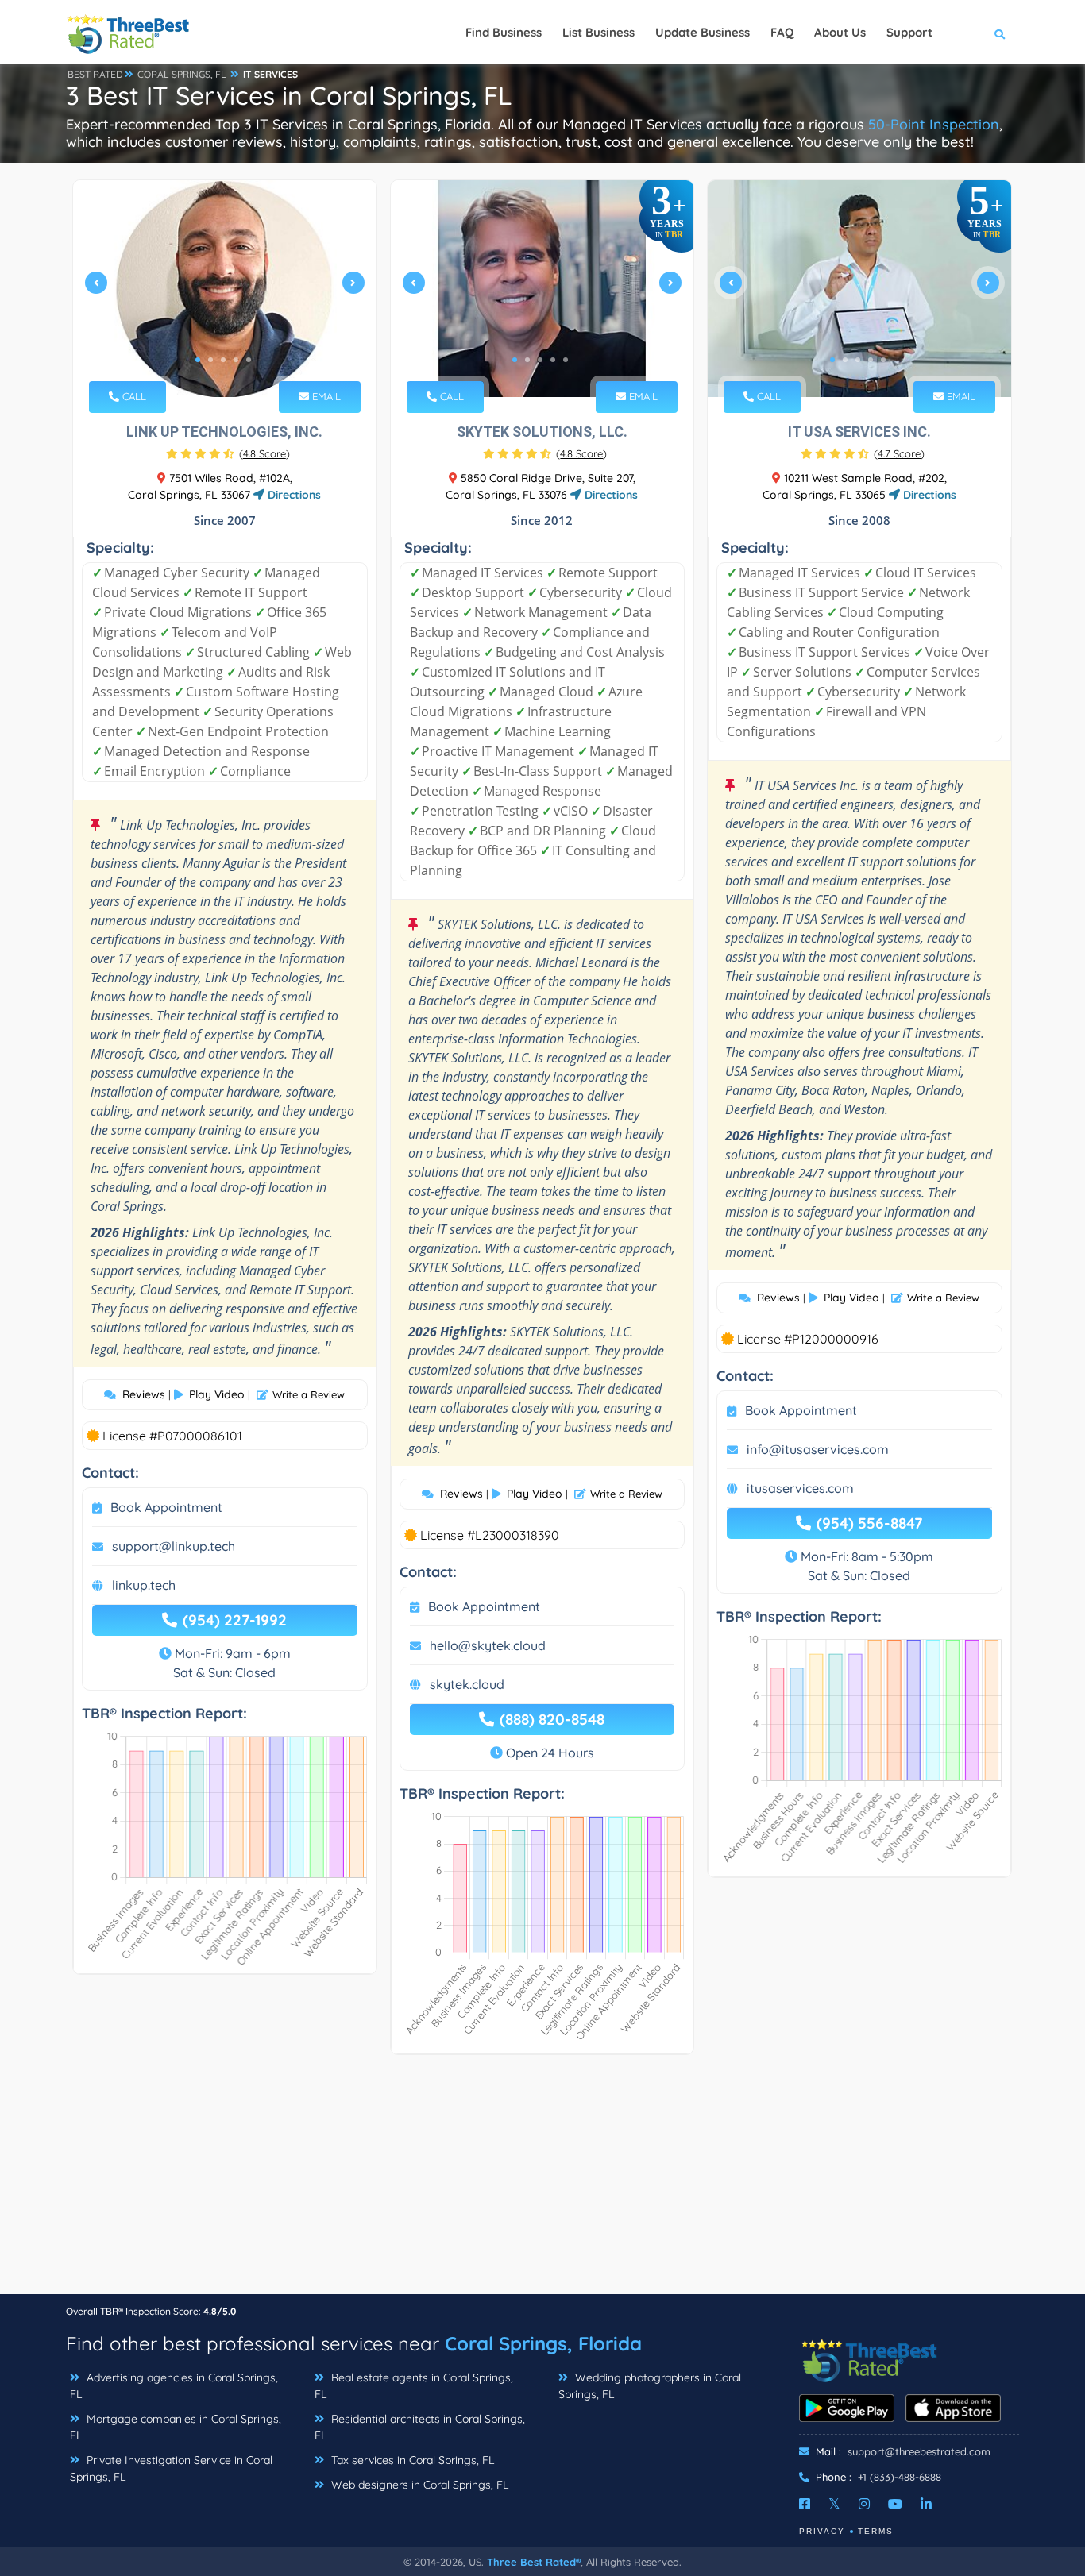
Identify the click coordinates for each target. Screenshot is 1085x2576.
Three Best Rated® (534, 2562)
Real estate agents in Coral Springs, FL (414, 2386)
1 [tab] (198, 360)
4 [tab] (236, 360)
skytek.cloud (467, 1684)
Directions (293, 495)
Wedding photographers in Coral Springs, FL (650, 2386)
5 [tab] (249, 360)
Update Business (703, 32)
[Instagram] (864, 2504)
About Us (840, 32)
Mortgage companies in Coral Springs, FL (176, 2427)
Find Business (504, 32)
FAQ (782, 32)
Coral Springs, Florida (543, 2343)
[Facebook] (805, 2504)
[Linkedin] (926, 2504)
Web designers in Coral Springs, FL (418, 2485)
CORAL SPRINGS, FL (182, 74)
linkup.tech (144, 1585)
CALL (133, 396)
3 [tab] (223, 360)
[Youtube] (895, 2504)
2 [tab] (210, 360)
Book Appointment (166, 1507)
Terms (876, 2531)
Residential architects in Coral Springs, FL (420, 2427)
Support (909, 32)
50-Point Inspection (934, 124)
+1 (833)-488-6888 (900, 2477)
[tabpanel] (225, 289)
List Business (598, 32)
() (264, 453)
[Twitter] (834, 2504)
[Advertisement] (542, 2182)
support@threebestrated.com (919, 2451)
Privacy (822, 2531)
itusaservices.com (800, 1488)
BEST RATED (95, 74)
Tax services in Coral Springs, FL (411, 2460)
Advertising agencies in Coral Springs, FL (174, 2386)
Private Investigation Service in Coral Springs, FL (171, 2468)
